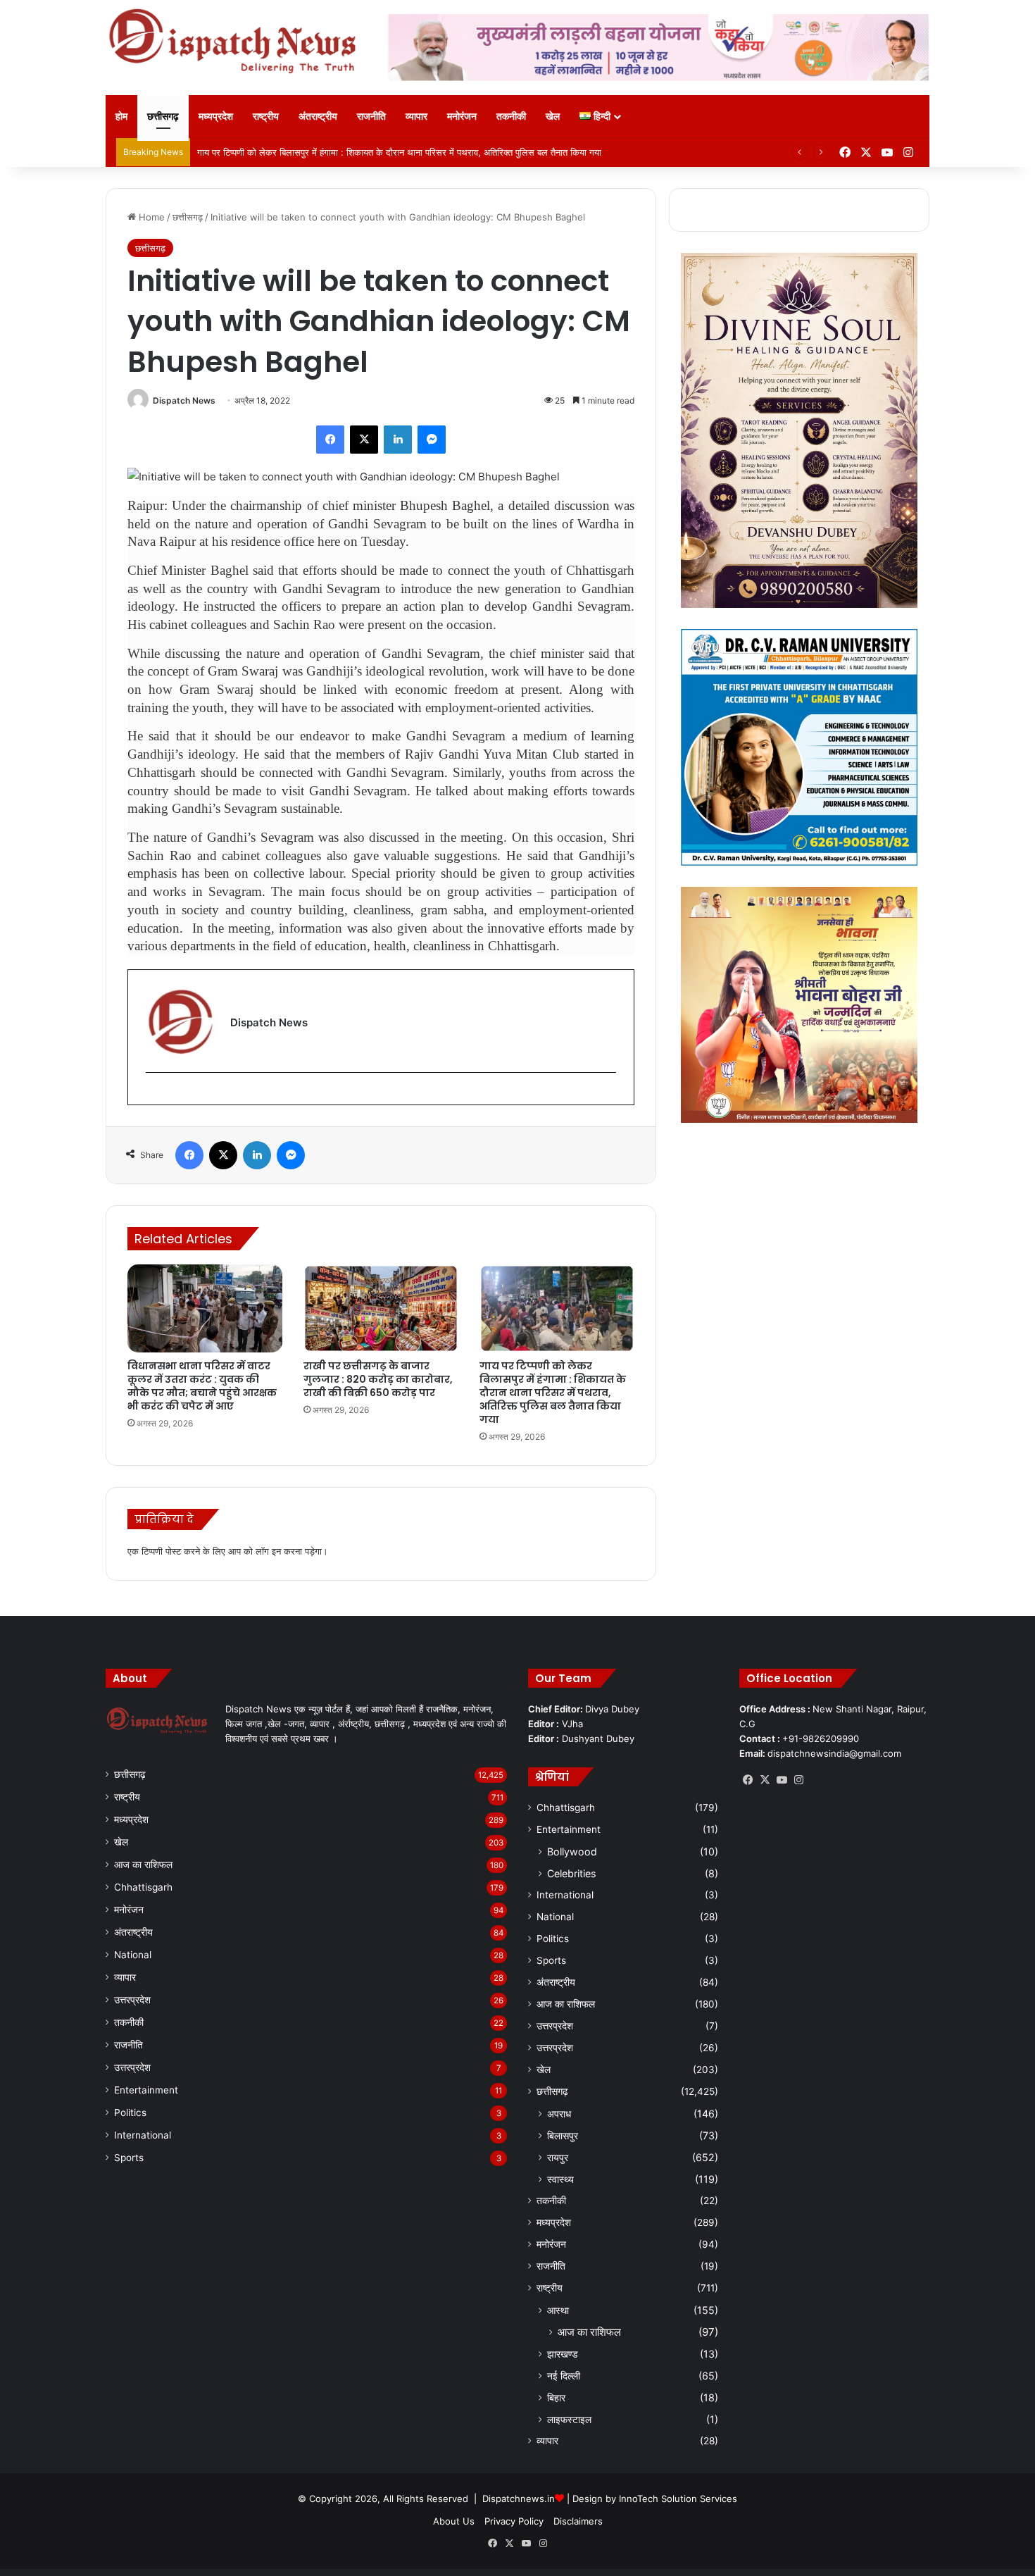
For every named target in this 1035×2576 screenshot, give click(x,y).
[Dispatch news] (236, 42)
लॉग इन (268, 1551)
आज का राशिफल (143, 1865)
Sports (129, 2158)
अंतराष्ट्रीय (318, 116)
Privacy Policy (514, 2521)
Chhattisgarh (143, 1887)
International (143, 2135)
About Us (454, 2521)
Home (150, 217)
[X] (364, 440)
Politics (130, 2113)
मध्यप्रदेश (216, 116)
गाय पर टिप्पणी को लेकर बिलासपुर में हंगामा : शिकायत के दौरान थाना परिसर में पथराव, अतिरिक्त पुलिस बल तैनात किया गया (553, 1393)
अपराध (559, 2114)
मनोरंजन (462, 116)
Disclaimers (578, 2521)
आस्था (558, 2310)
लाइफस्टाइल (569, 2419)
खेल (553, 116)
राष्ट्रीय (266, 116)
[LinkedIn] (398, 440)
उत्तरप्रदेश (132, 2000)
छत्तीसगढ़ (163, 116)
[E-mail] (153, 1096)
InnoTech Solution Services (678, 2499)
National (133, 1955)
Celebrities (571, 1873)
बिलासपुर (563, 2135)
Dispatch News (184, 400)
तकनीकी (511, 116)
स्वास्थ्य (560, 2179)
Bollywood (572, 1852)
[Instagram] (798, 1780)
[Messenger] (432, 440)
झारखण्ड (563, 2354)
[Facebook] (330, 440)
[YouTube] (782, 1780)
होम (121, 116)
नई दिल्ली (564, 2376)
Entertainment (146, 2090)
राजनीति (371, 116)
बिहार (556, 2397)
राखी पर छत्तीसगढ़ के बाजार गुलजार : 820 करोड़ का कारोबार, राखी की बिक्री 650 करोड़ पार (378, 1379)
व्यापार (416, 116)
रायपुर (558, 2157)
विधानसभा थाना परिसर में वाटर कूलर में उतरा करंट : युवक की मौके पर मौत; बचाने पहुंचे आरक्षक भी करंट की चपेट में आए (202, 1386)
